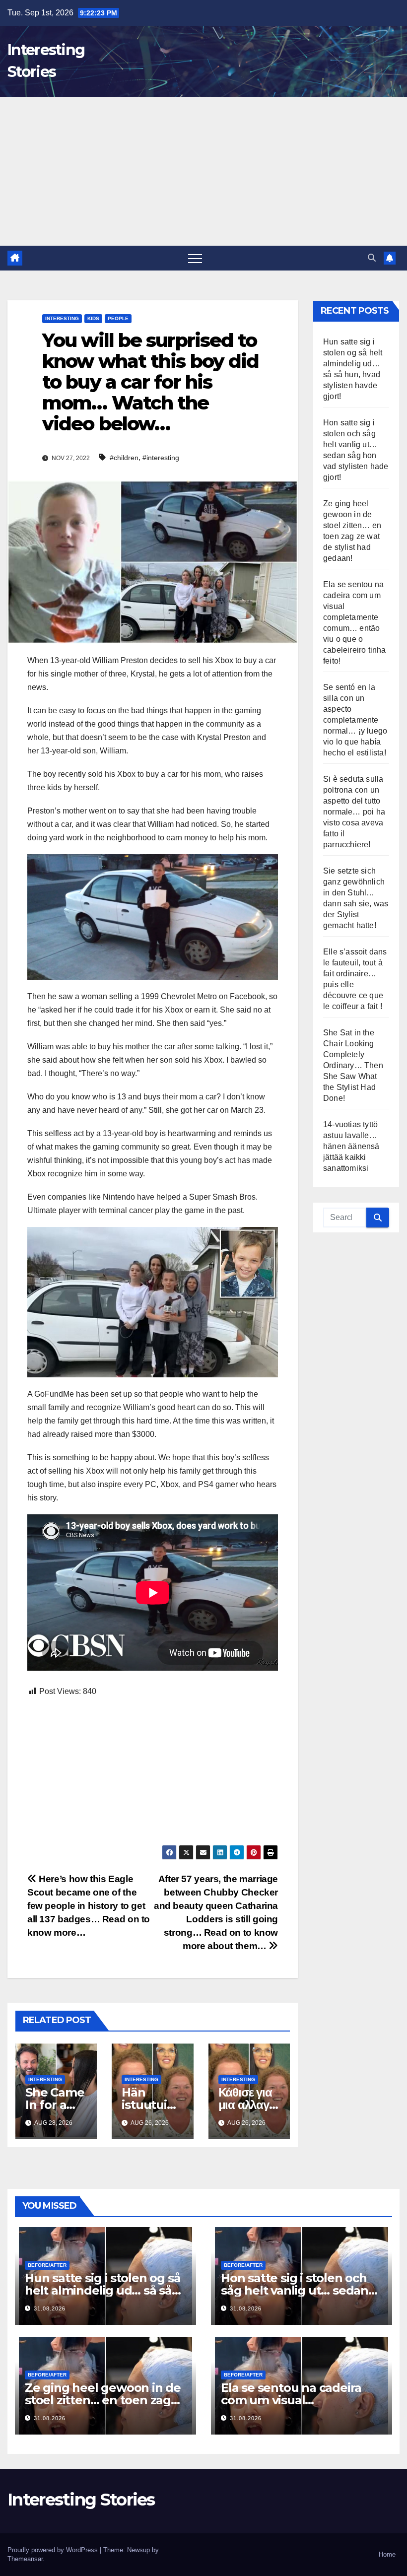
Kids (93, 318)
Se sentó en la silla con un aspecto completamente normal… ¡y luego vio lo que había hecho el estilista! (355, 720)
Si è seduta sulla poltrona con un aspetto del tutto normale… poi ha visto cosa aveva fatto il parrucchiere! (354, 812)
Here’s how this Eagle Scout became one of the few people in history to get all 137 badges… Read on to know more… (89, 1906)
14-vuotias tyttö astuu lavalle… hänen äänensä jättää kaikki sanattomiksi (351, 1146)
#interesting (161, 458)
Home (387, 2554)
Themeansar (25, 2559)
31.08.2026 (50, 2308)
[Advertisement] (203, 171)
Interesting (62, 318)
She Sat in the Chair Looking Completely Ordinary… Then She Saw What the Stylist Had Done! (353, 1065)
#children (124, 458)
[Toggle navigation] (195, 258)
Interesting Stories (81, 2500)
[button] (372, 258)
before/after (47, 2265)
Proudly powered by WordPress (54, 2550)
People (118, 318)
